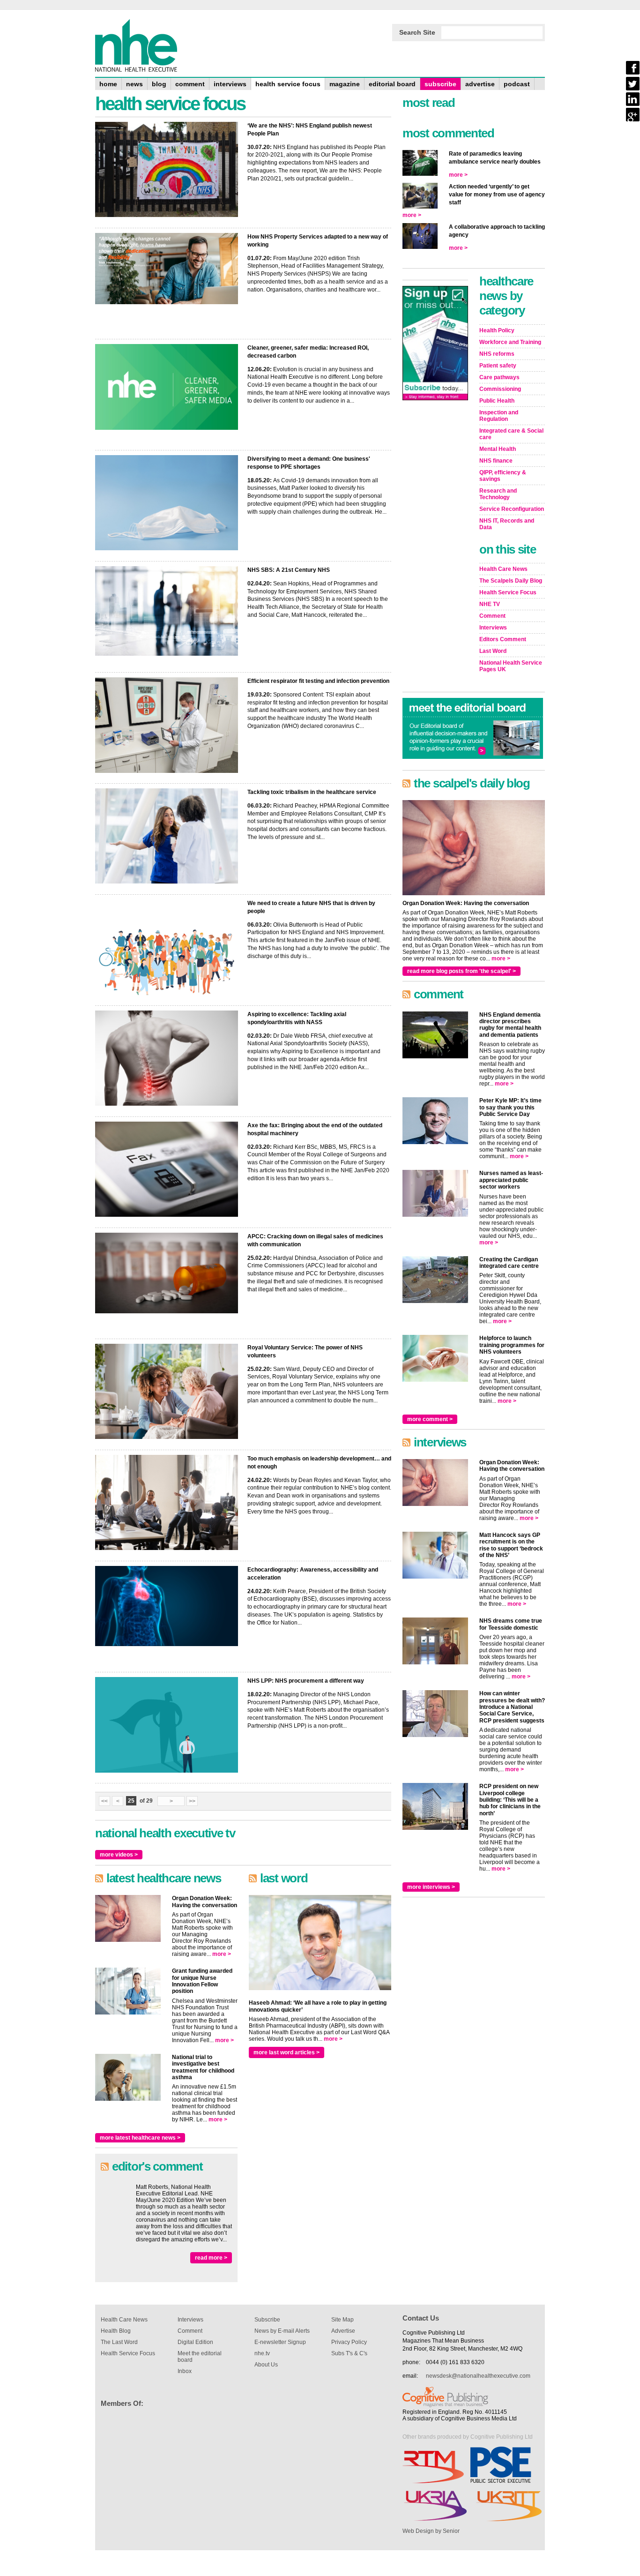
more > (222, 1954)
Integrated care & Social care (511, 434)
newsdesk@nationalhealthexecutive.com (478, 2376)
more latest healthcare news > (140, 2138)
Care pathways (499, 377)
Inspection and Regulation (499, 416)
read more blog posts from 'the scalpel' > (461, 971)
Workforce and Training (510, 342)
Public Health (497, 401)
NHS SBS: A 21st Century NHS (289, 570)
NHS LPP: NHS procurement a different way (306, 1681)
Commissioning (500, 389)
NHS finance (496, 461)
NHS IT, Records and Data (507, 524)
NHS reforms (497, 354)
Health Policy (497, 330)
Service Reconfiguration (512, 509)
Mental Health (498, 449)
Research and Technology (498, 494)
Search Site (417, 32)
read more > (211, 2258)
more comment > (430, 1419)
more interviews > (431, 1887)
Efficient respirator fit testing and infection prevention (318, 681)
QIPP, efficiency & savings (503, 476)
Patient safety (498, 366)
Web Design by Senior (431, 2531)
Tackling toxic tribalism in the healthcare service (312, 792)
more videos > (119, 1855)
